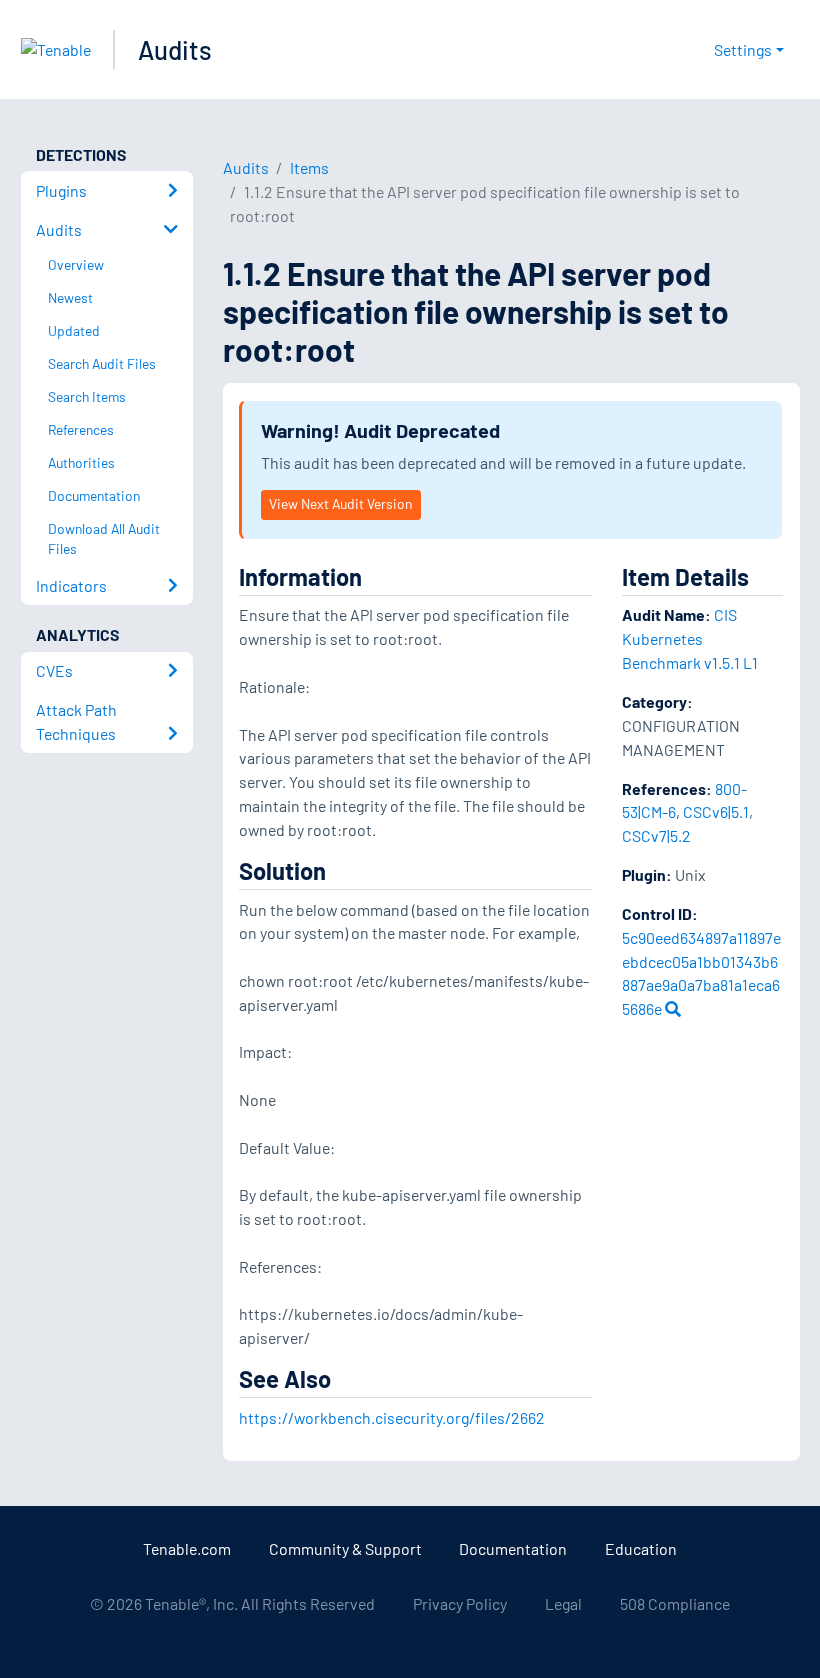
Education (641, 1548)
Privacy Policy (460, 1603)
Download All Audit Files (104, 539)
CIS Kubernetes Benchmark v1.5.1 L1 (690, 638)
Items (309, 167)
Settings (743, 49)
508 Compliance (675, 1603)
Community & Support (345, 1548)
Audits (175, 49)
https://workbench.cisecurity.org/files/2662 (392, 1417)
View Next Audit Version (340, 503)
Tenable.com (187, 1548)
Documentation (513, 1548)
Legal (563, 1603)
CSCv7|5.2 (656, 835)
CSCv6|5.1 (716, 811)
